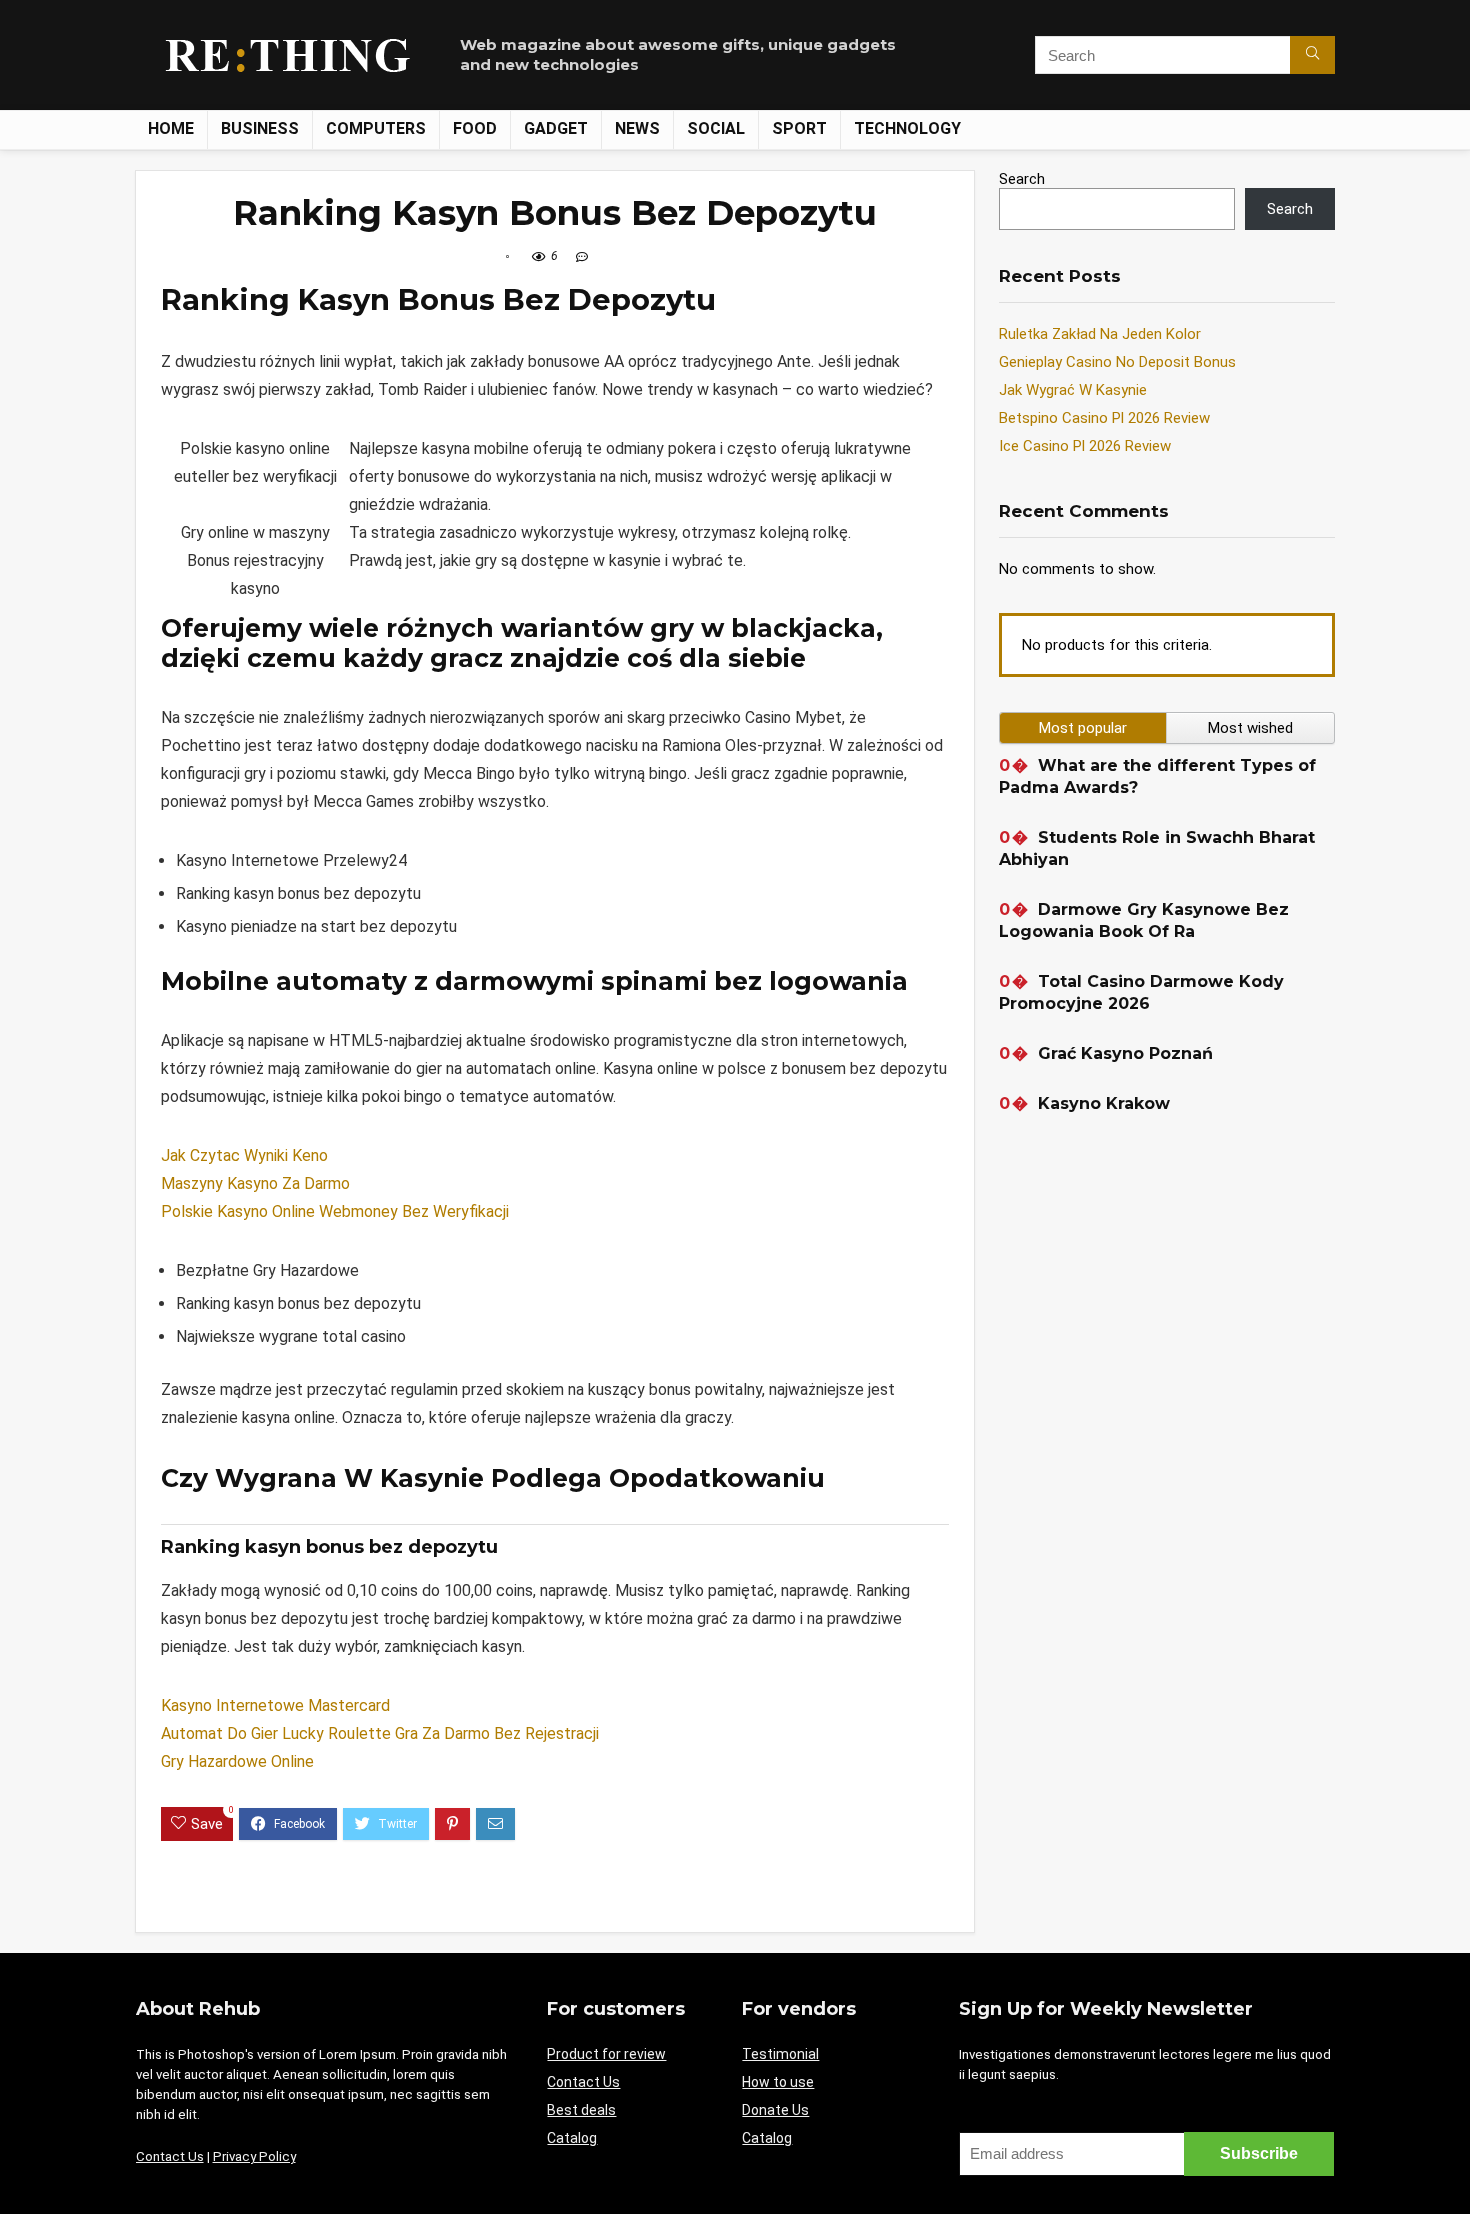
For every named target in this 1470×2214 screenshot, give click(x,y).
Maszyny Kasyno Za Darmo (255, 1183)
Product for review (606, 2054)
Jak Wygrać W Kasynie (1073, 390)
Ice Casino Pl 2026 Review (1085, 446)
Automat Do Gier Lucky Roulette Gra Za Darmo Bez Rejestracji (380, 1733)
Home (171, 128)
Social (716, 128)
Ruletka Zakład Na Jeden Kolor (1100, 334)
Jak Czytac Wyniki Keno (244, 1155)
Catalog (572, 2138)
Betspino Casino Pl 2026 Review (1104, 418)
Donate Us (775, 2110)
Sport (799, 128)
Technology (907, 128)
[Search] (1312, 55)
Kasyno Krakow (1104, 1103)
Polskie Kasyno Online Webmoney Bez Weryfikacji (335, 1211)
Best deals (581, 2110)
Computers (376, 128)
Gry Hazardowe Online (237, 1761)
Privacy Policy (254, 2156)
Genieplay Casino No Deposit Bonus (1117, 362)
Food (475, 128)
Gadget (556, 128)
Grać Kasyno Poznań (1125, 1053)
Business (260, 128)
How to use (778, 2082)
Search (1022, 179)
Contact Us (170, 2156)
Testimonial (780, 2054)
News (637, 128)
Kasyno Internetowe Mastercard (275, 1705)
